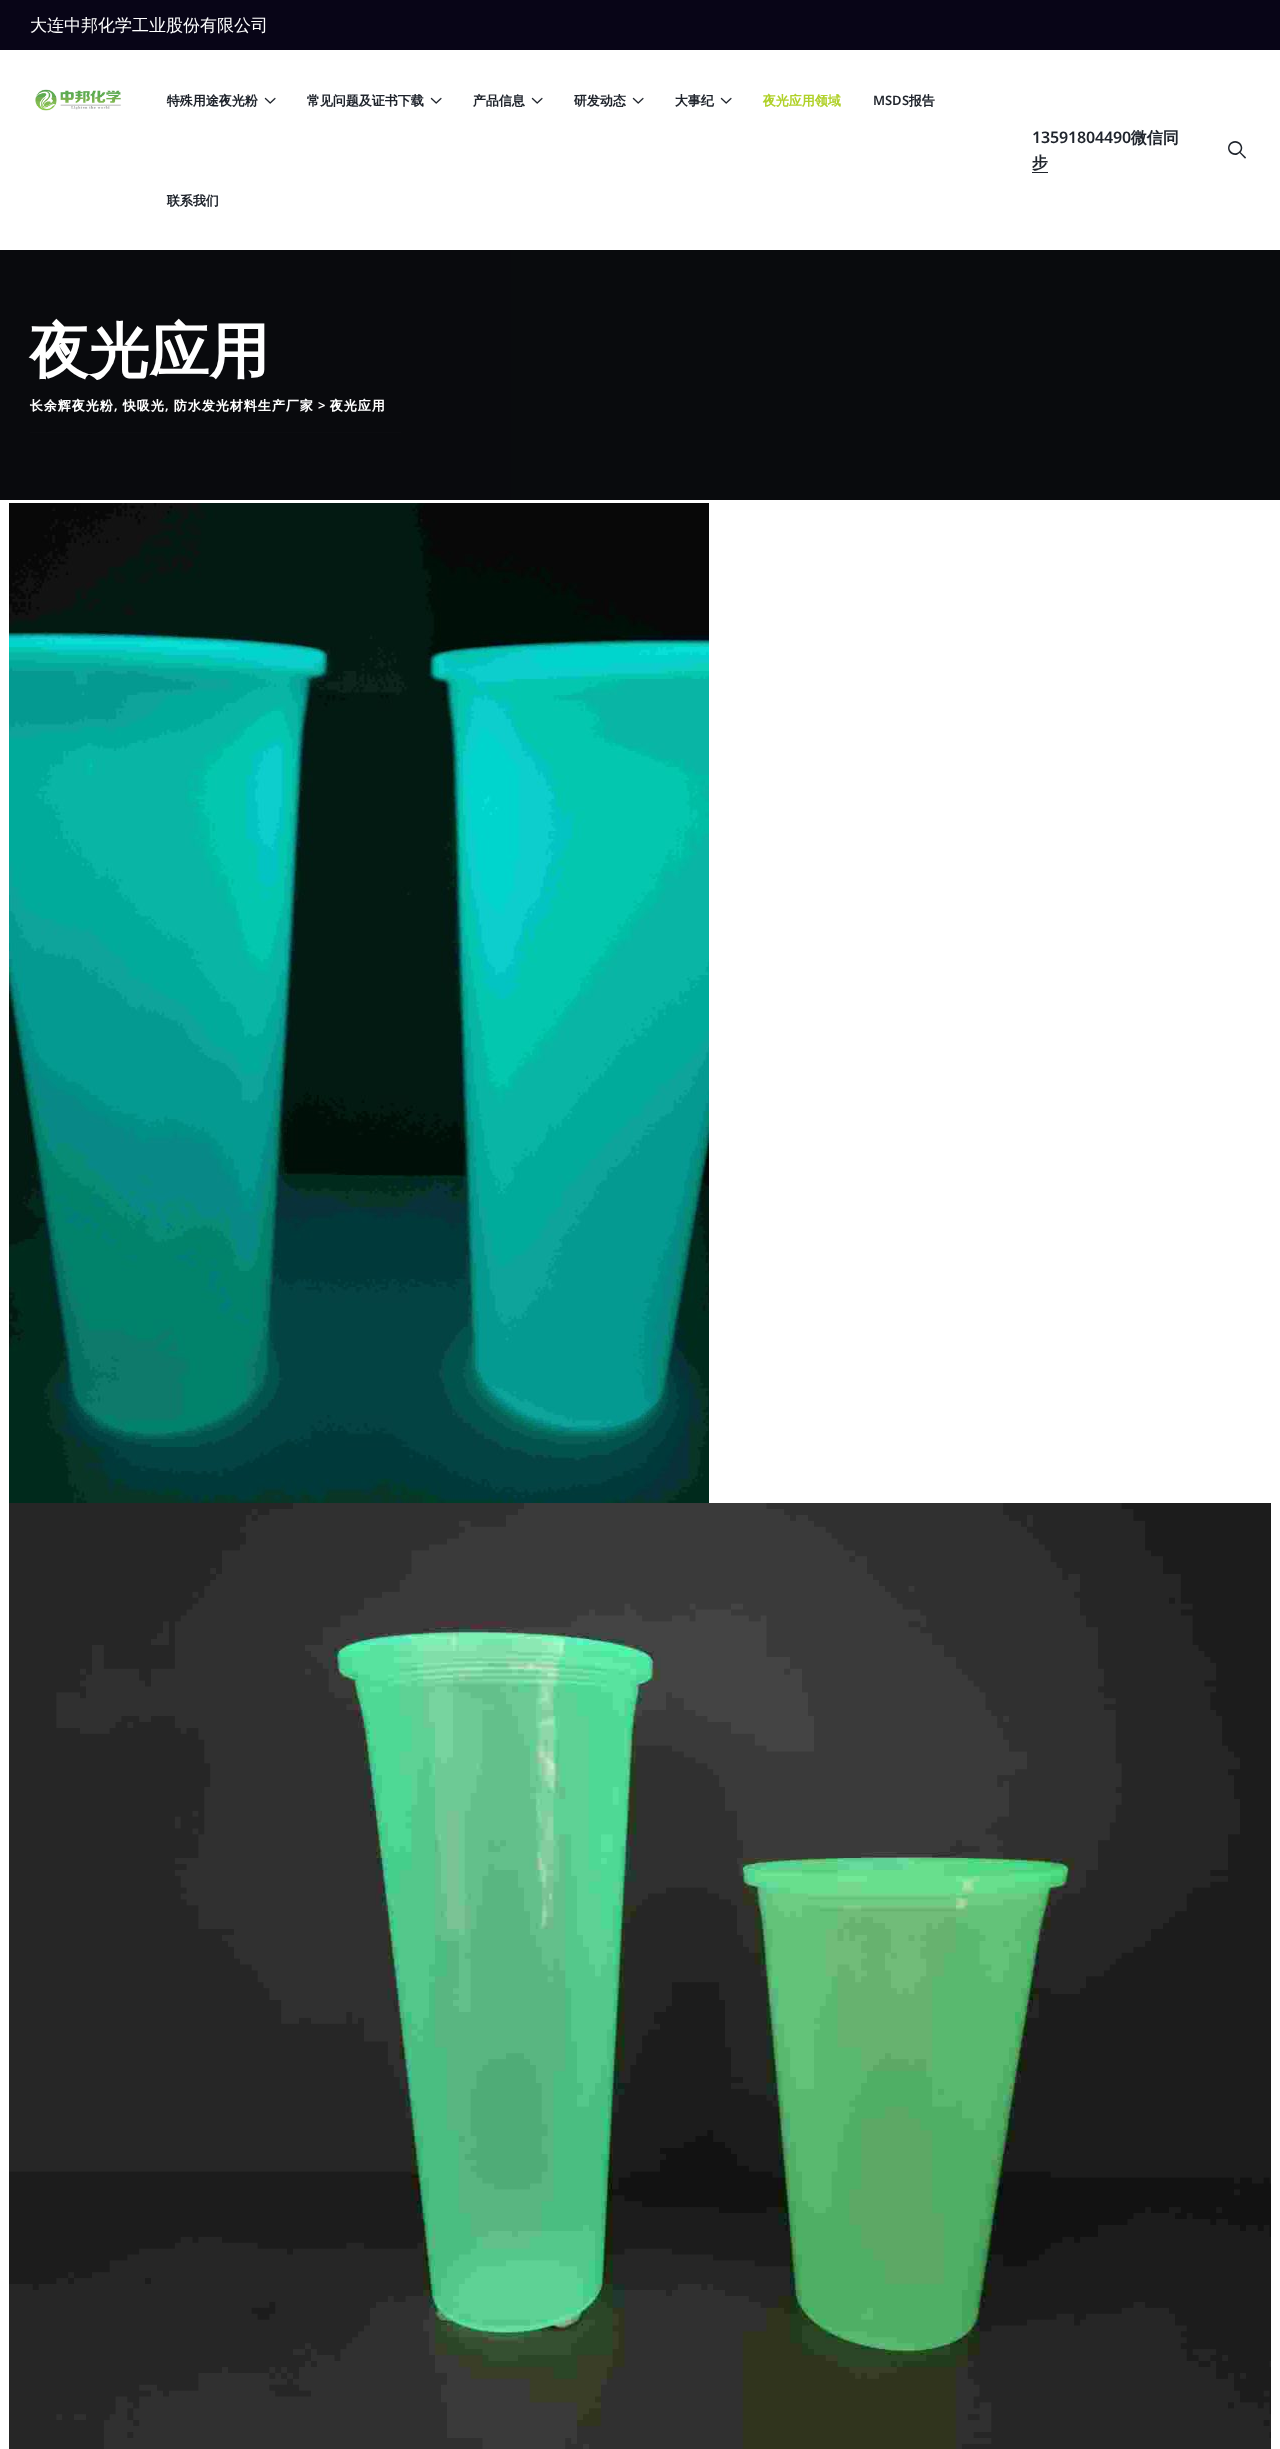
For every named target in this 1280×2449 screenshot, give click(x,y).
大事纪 (694, 100)
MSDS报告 (904, 100)
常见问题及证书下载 (365, 100)
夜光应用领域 (802, 100)
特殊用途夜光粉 (212, 100)
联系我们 (193, 200)
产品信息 (499, 100)
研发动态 (600, 100)
